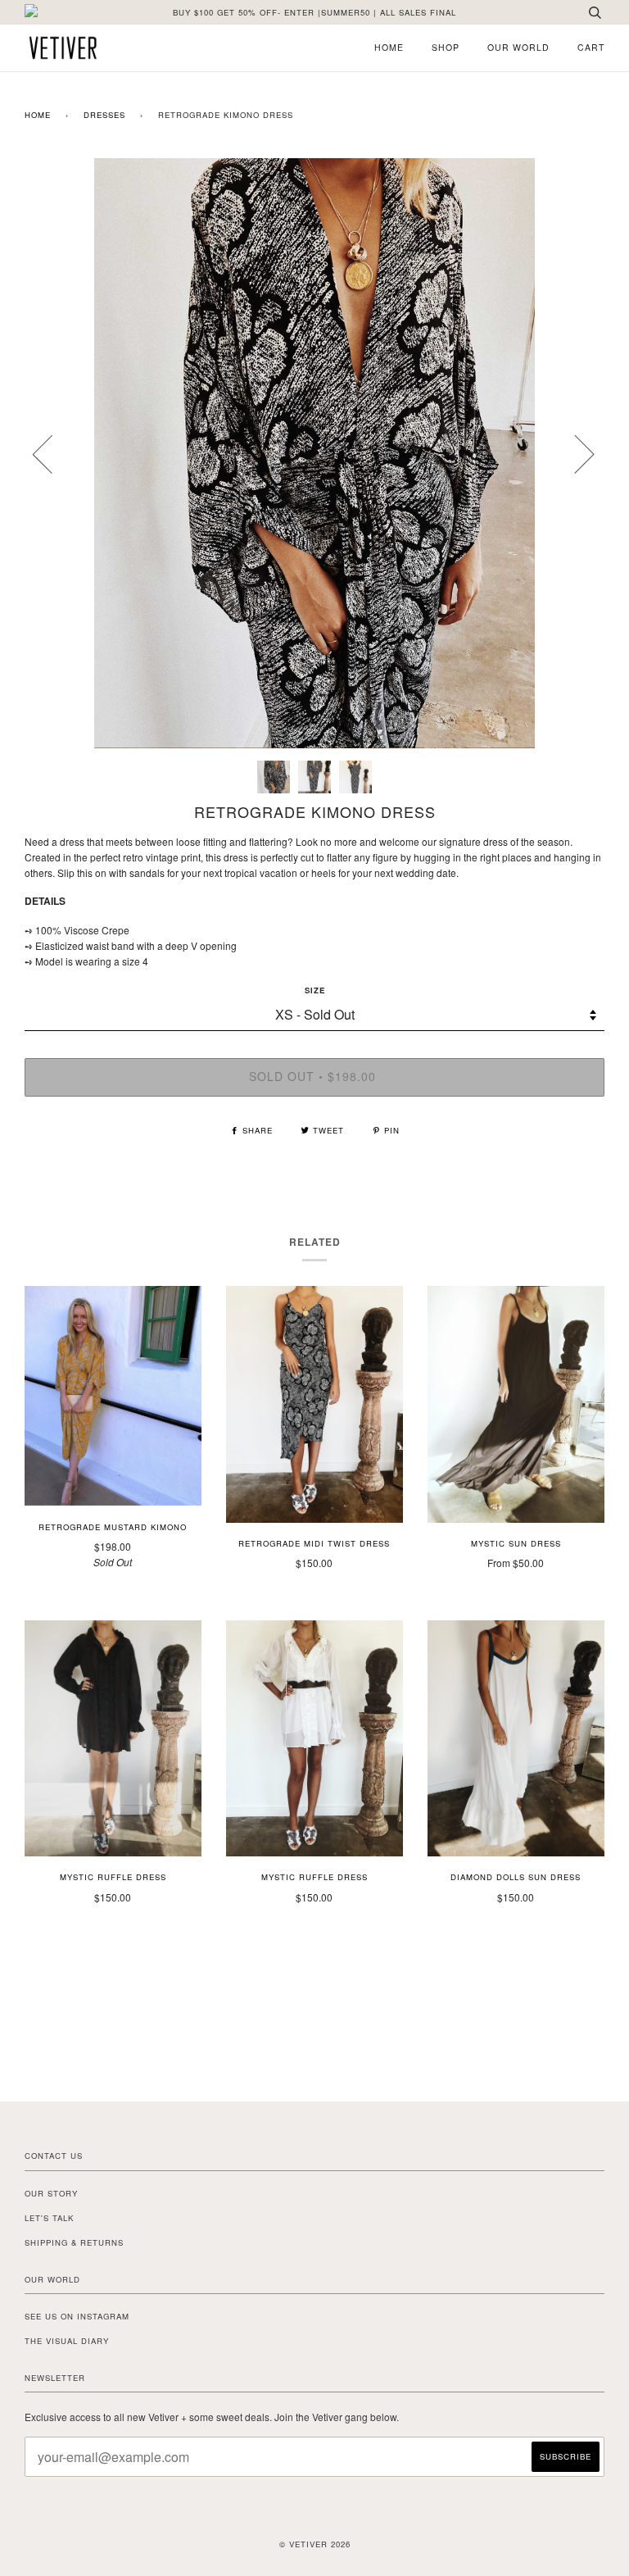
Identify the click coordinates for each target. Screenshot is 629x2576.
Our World (518, 47)
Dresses (104, 115)
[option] (314, 453)
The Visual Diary (67, 2341)
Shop (446, 47)
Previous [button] (52, 453)
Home (389, 47)
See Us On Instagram (77, 2316)
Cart (591, 47)
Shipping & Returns (74, 2242)
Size (315, 990)
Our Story (51, 2193)
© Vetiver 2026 (315, 2544)
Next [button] (575, 453)
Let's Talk (49, 2218)
